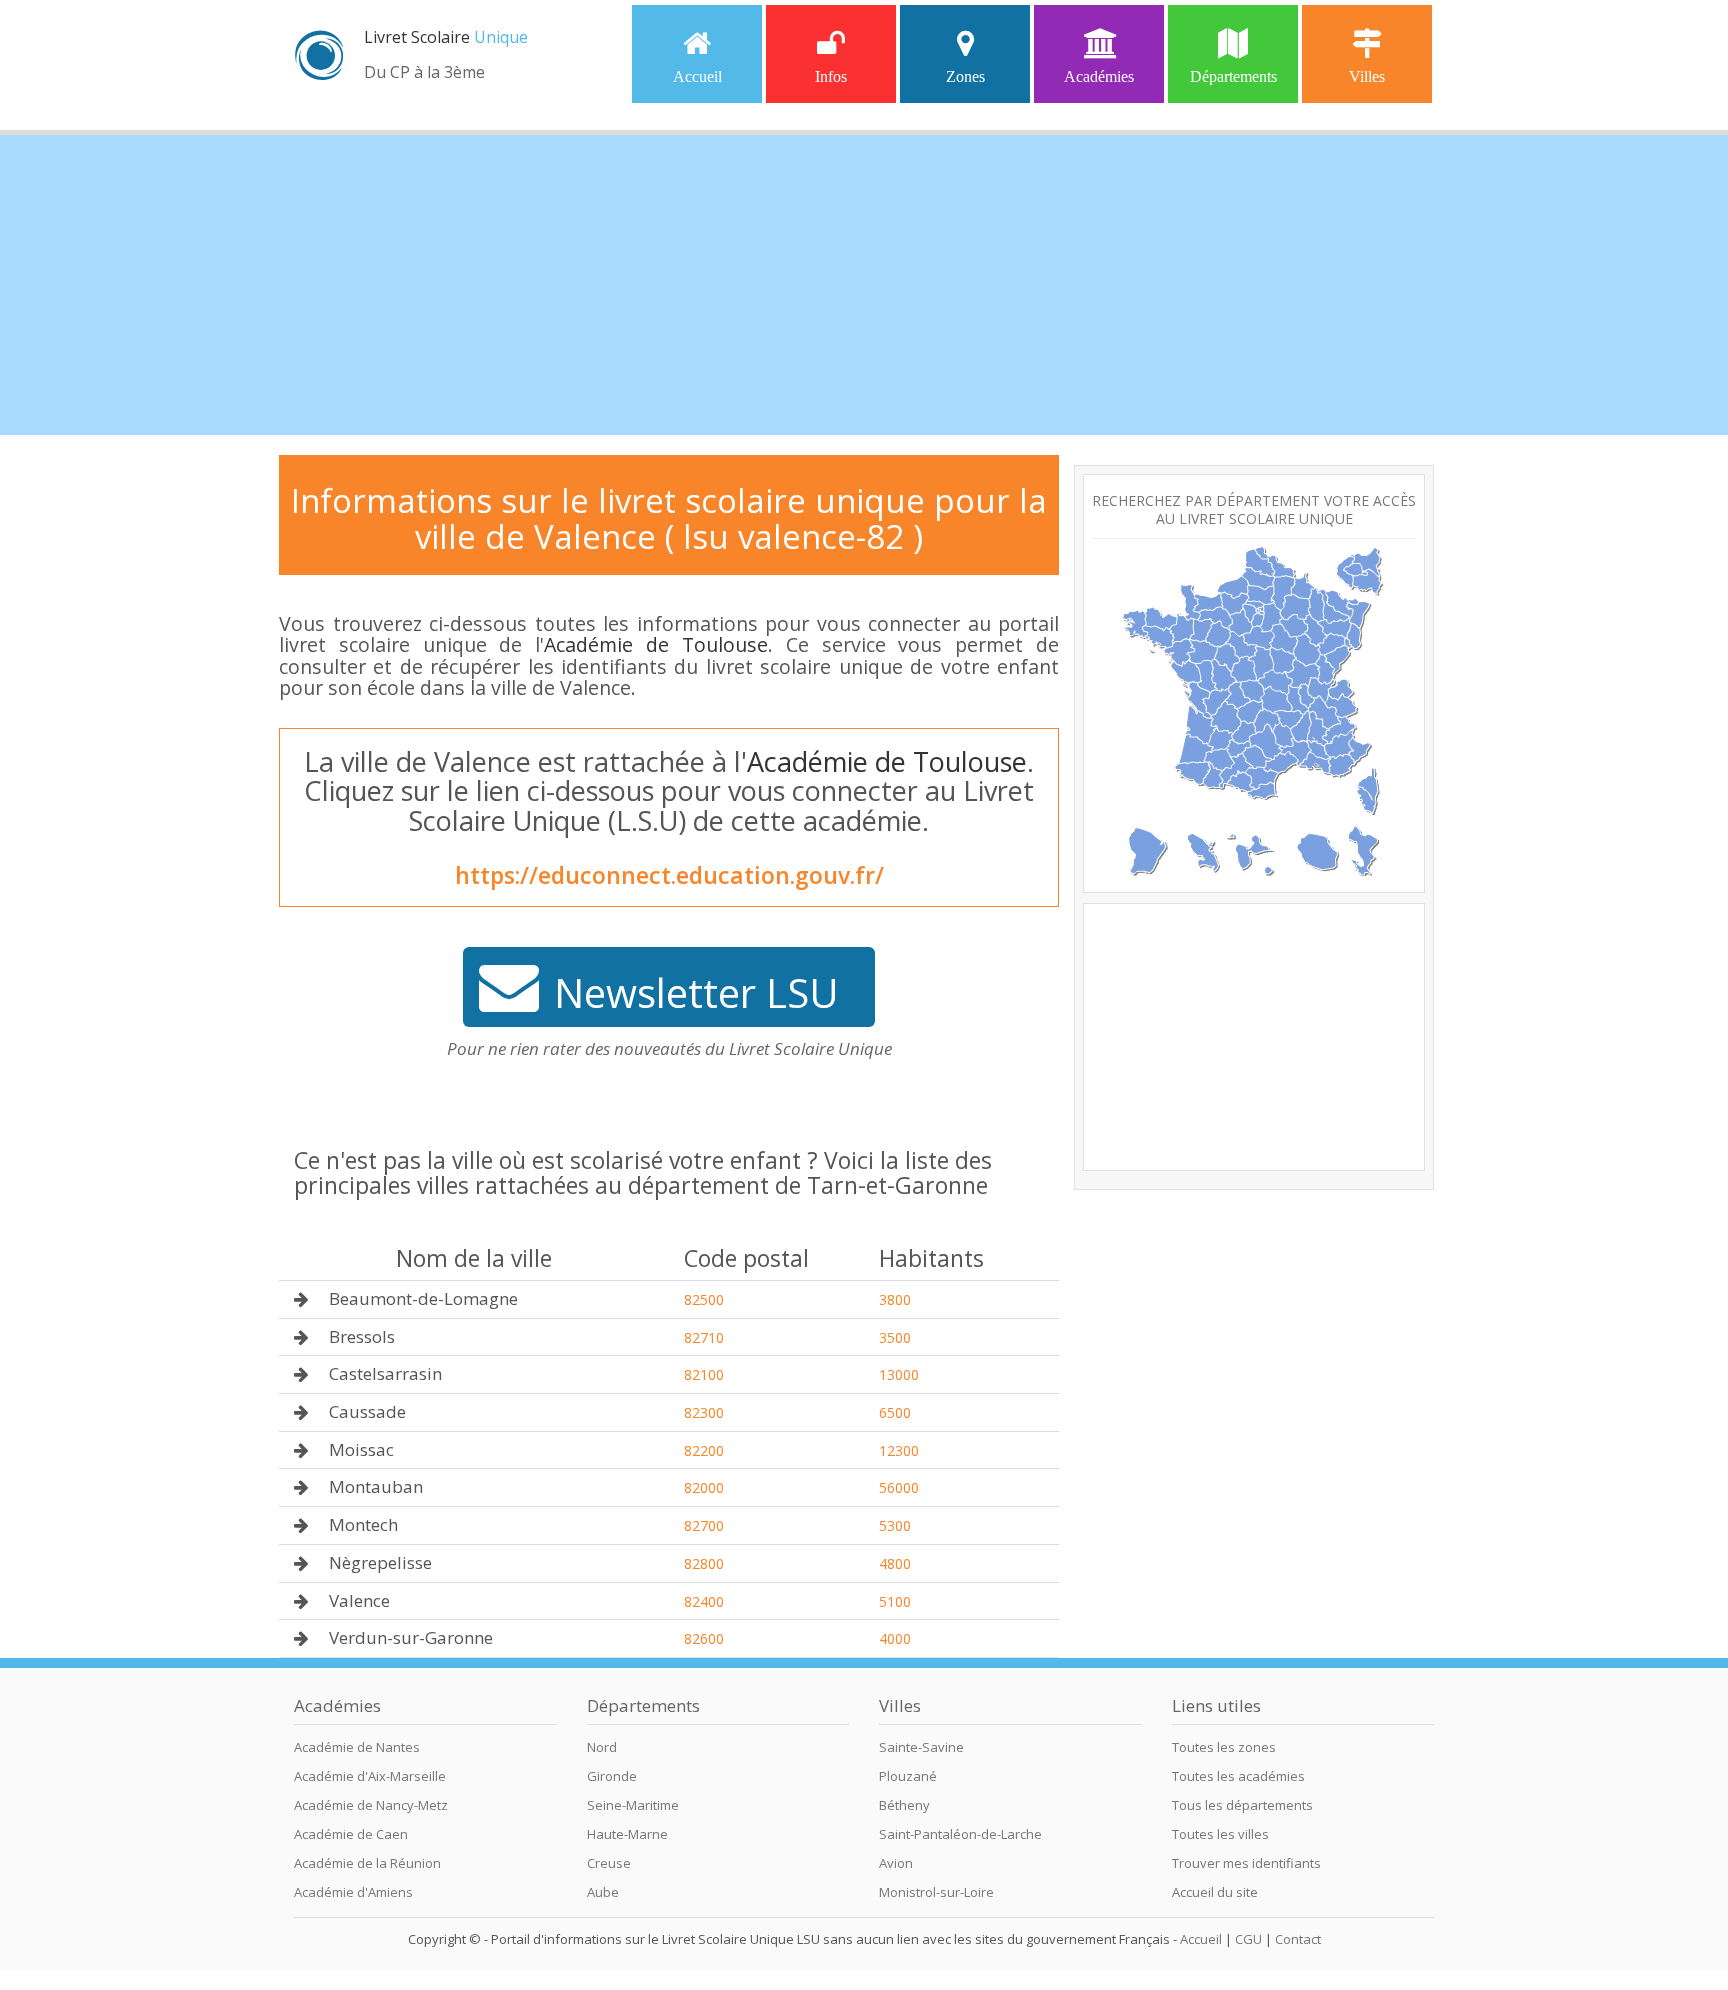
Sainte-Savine (921, 1747)
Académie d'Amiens (353, 1892)
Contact (1298, 1939)
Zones (965, 76)
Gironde (612, 1776)
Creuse (609, 1863)
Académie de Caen (351, 1834)
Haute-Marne (627, 1834)
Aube (603, 1892)
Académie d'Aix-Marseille (370, 1776)
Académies (1099, 76)
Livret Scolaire (446, 37)
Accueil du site (1215, 1892)
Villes (1367, 76)
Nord (602, 1747)
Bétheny (904, 1805)
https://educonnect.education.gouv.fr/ (669, 875)
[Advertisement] (864, 285)
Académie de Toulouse (656, 644)
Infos (831, 76)
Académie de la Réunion (367, 1863)
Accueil (697, 76)
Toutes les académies (1238, 1776)
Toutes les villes (1220, 1834)
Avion (896, 1863)
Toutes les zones (1224, 1747)
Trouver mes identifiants (1246, 1863)
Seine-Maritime (633, 1805)
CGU (1248, 1939)
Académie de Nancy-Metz (371, 1805)
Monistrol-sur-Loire (936, 1892)
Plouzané (908, 1776)
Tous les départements (1242, 1805)
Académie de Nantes (357, 1747)
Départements (1233, 76)
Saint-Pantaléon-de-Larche (960, 1834)
